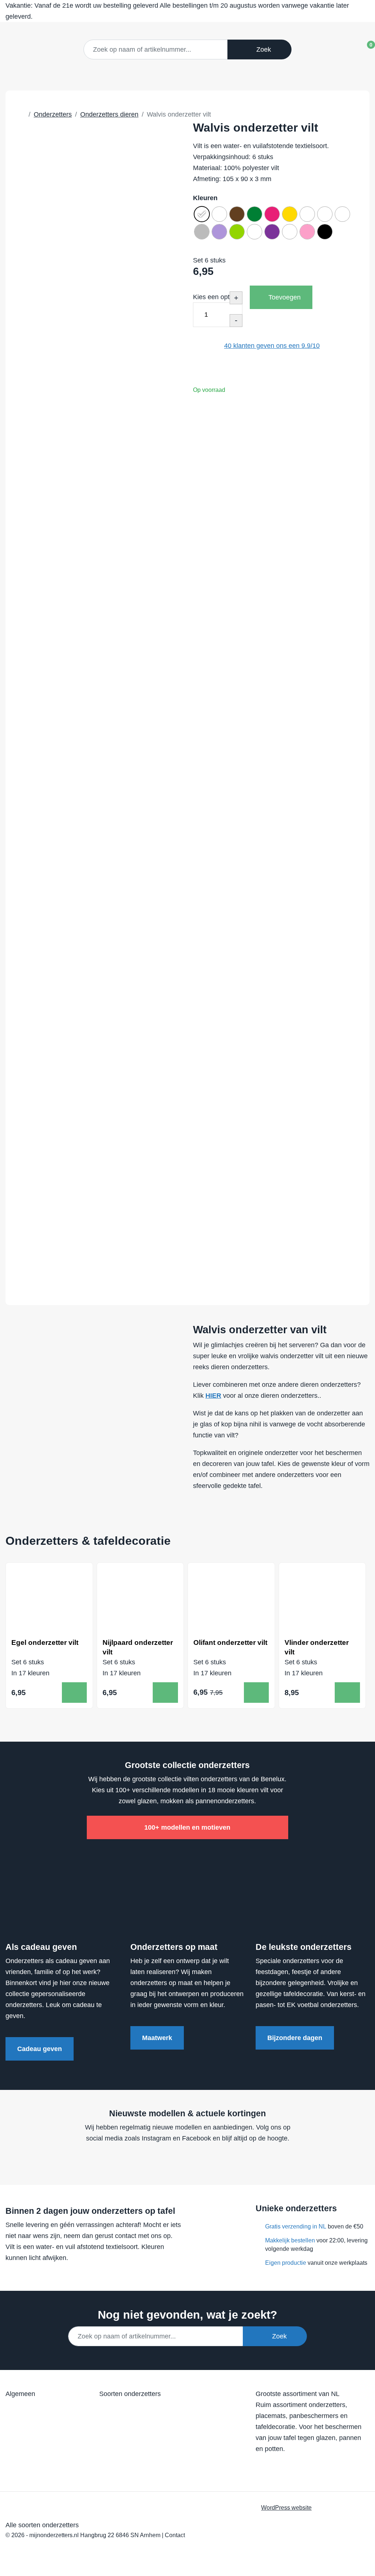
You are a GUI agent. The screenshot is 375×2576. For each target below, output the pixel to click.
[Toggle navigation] (341, 49)
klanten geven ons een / (272, 346)
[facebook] (171, 2160)
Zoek (262, 49)
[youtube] (185, 2160)
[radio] (202, 214)
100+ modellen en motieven (187, 1827)
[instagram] (199, 2160)
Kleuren (205, 198)
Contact (175, 2535)
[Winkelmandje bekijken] (365, 47)
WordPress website (286, 2507)
